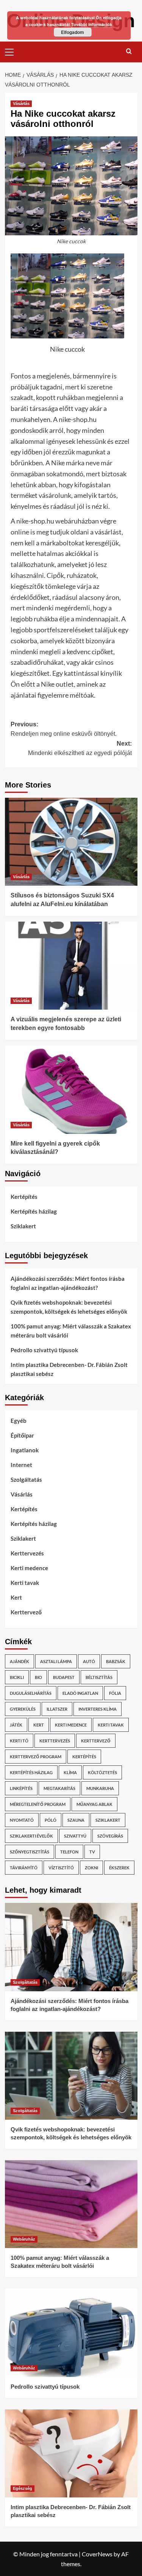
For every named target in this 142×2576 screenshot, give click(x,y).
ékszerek (119, 1868)
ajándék (20, 1661)
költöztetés (102, 1772)
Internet (21, 1465)
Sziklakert (23, 1226)
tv (92, 1852)
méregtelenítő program (38, 1804)
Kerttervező (26, 1612)
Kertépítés (24, 1197)
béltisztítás (99, 1677)
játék (16, 1725)
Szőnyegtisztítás (30, 1852)
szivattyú (75, 1836)
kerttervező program (36, 1757)
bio (38, 1677)
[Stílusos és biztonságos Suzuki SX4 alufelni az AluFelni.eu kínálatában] (71, 842)
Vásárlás (21, 103)
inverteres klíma (98, 1709)
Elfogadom (73, 32)
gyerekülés (23, 1709)
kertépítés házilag (31, 1772)
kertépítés (84, 1757)
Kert (16, 1597)
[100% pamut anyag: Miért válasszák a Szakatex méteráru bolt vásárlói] (71, 2204)
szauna (76, 1820)
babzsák (116, 1661)
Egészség (23, 2488)
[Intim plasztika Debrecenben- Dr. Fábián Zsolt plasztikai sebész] (71, 2453)
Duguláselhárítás (31, 1693)
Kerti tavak (25, 1583)
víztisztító (61, 1868)
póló (51, 1820)
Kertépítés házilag (34, 1211)
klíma (70, 1772)
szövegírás (110, 1836)
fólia (115, 1693)
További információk (92, 24)
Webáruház (24, 2239)
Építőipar (22, 1435)
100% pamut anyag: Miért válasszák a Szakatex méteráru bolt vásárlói (71, 1331)
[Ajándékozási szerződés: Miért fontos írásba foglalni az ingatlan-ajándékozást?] (71, 1947)
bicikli (17, 1677)
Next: (80, 748)
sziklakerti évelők (31, 1836)
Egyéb (19, 1421)
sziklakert (108, 1820)
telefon (69, 1852)
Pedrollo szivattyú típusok (44, 1350)
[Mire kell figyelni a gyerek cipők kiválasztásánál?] (71, 1090)
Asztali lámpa (56, 1661)
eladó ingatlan (80, 1693)
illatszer (57, 1709)
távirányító (24, 1868)
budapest (64, 1677)
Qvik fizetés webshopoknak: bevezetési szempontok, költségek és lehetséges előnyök (69, 1307)
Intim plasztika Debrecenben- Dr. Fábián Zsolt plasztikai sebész (69, 1369)
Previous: (64, 729)
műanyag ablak (94, 1804)
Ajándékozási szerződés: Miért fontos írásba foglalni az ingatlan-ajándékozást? (68, 1283)
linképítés (21, 1788)
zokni (91, 1868)
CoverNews (97, 2554)
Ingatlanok (25, 1450)
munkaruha (100, 1788)
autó (89, 1661)
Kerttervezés (27, 1553)
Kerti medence (29, 1568)
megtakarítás (59, 1788)
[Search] (129, 51)
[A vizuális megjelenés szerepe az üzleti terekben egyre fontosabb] (71, 966)
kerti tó (19, 1741)
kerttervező (96, 1741)
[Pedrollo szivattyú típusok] (71, 2333)
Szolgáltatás (26, 1480)
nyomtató (22, 1820)
